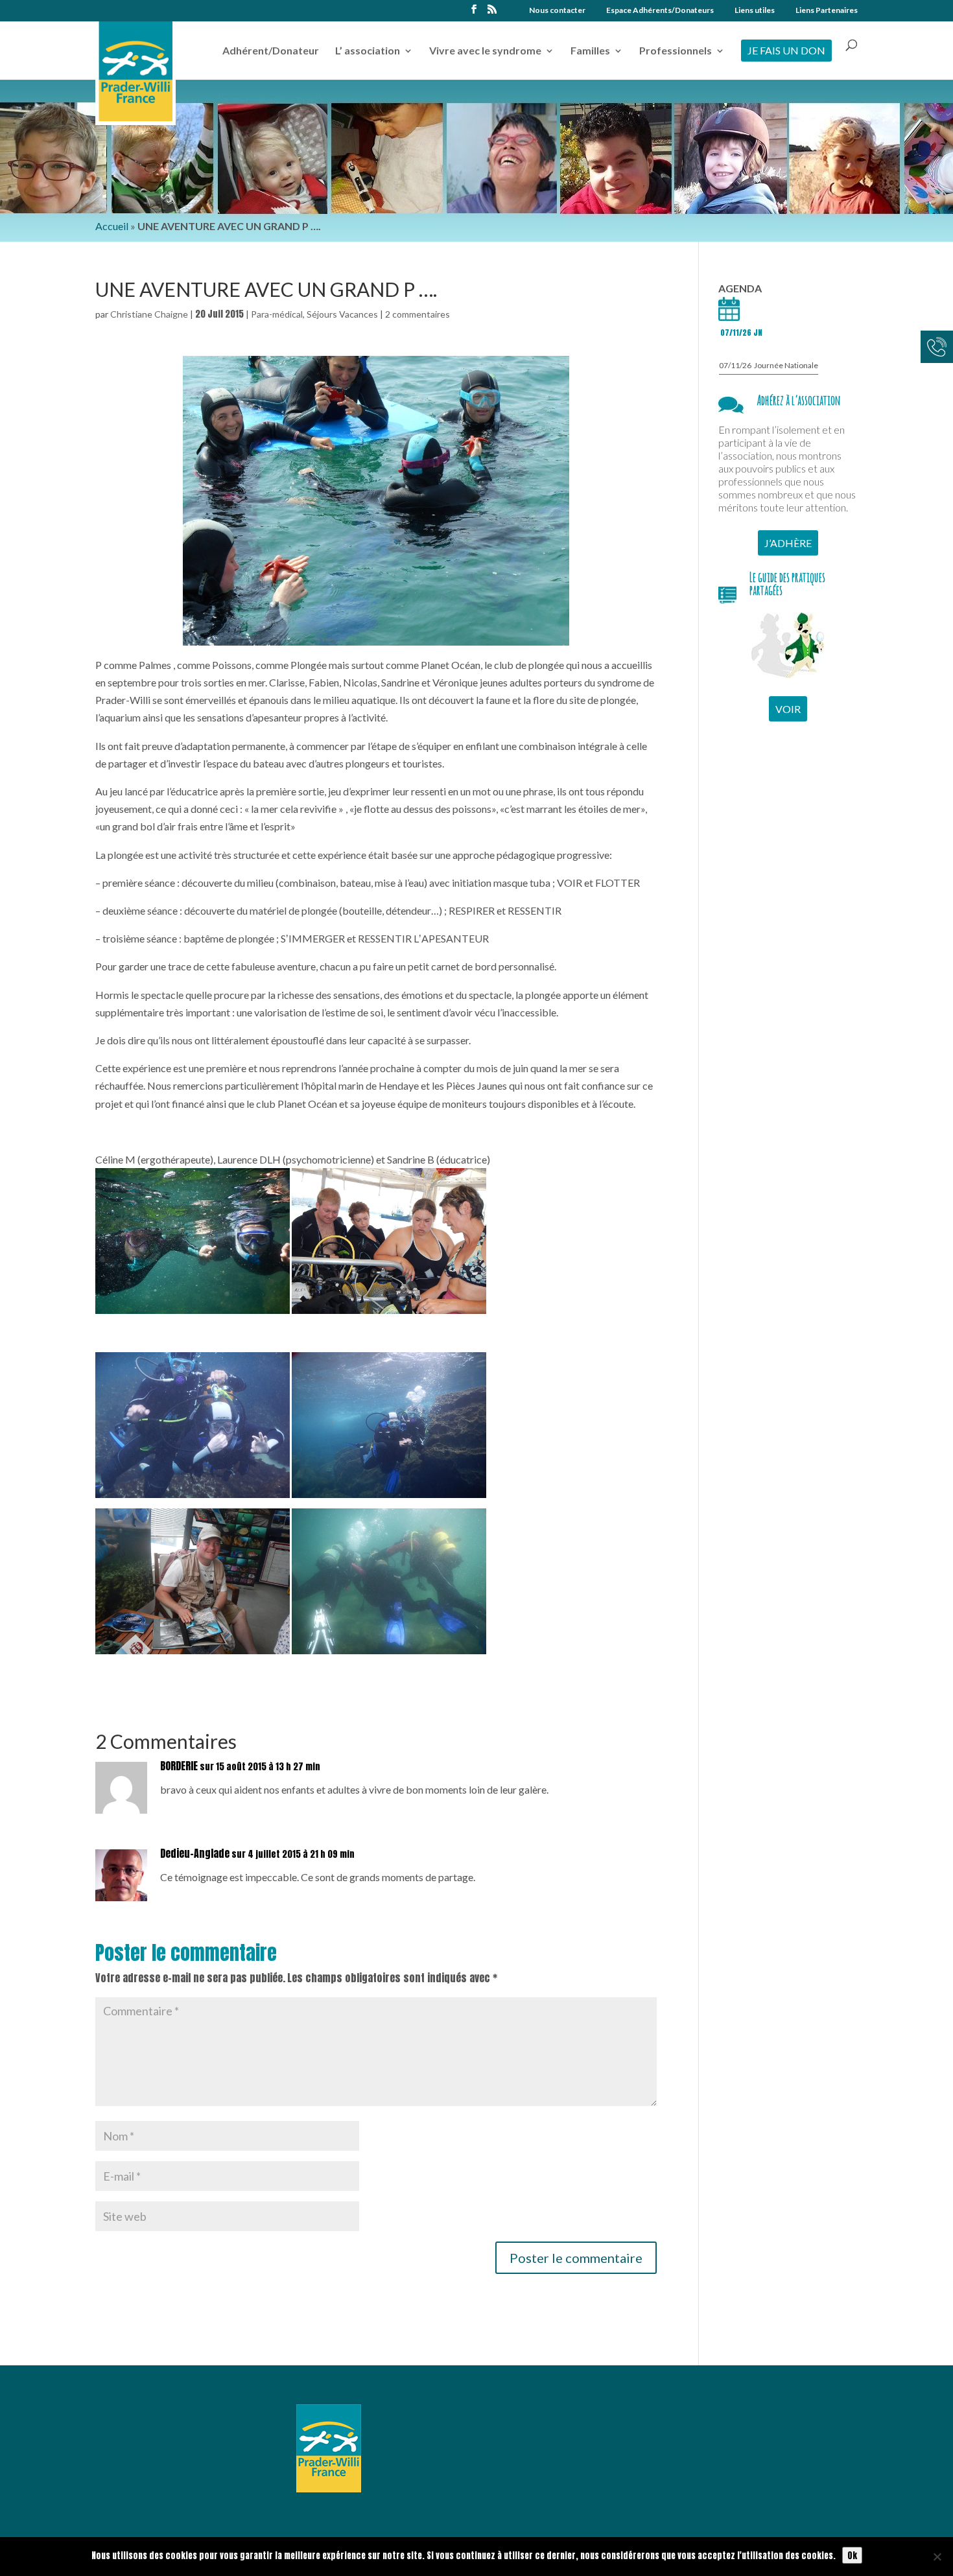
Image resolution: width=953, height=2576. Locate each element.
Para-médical (277, 314)
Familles (590, 51)
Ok (852, 2555)
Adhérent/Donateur (271, 51)
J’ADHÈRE (788, 543)
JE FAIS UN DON (786, 50)
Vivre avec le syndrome (485, 51)
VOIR (788, 709)
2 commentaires (418, 314)
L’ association (368, 51)
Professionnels (676, 51)
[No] (937, 2557)
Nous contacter (557, 11)
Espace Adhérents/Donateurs (660, 11)
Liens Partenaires (827, 11)
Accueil (112, 226)
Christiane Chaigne (149, 314)
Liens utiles (755, 11)
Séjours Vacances (342, 314)
